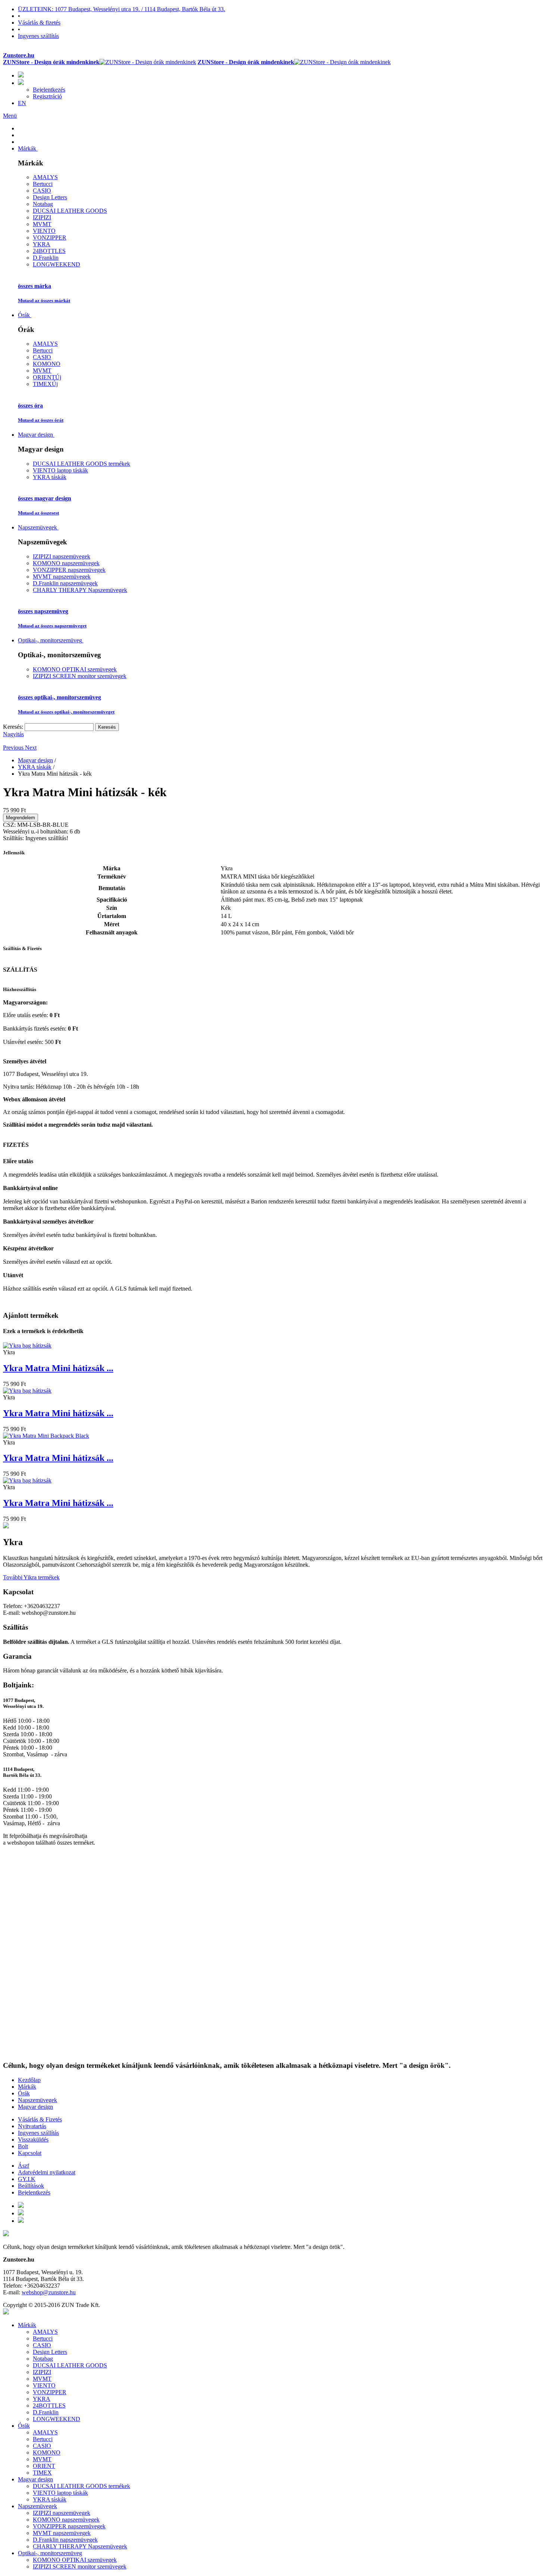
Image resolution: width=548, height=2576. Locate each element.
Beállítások (31, 2186)
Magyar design (35, 2107)
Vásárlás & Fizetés (40, 2119)
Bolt (23, 2146)
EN (22, 103)
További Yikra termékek (31, 1577)
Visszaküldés (33, 2140)
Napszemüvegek (37, 2100)
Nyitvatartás (32, 2126)
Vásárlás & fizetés (39, 23)
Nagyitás (13, 734)
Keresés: (13, 727)
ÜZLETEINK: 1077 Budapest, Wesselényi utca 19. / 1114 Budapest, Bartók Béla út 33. (122, 9)
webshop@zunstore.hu (49, 2292)
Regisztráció (47, 96)
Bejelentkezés (49, 90)
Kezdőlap (29, 2080)
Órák (24, 2093)
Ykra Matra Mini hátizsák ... (58, 1368)
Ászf (23, 2166)
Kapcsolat (30, 2153)
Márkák (27, 2087)
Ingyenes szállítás (38, 36)
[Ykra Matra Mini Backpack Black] (46, 1436)
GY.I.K (27, 2179)
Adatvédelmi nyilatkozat (47, 2172)
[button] (14, 748)
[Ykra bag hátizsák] (27, 1346)
